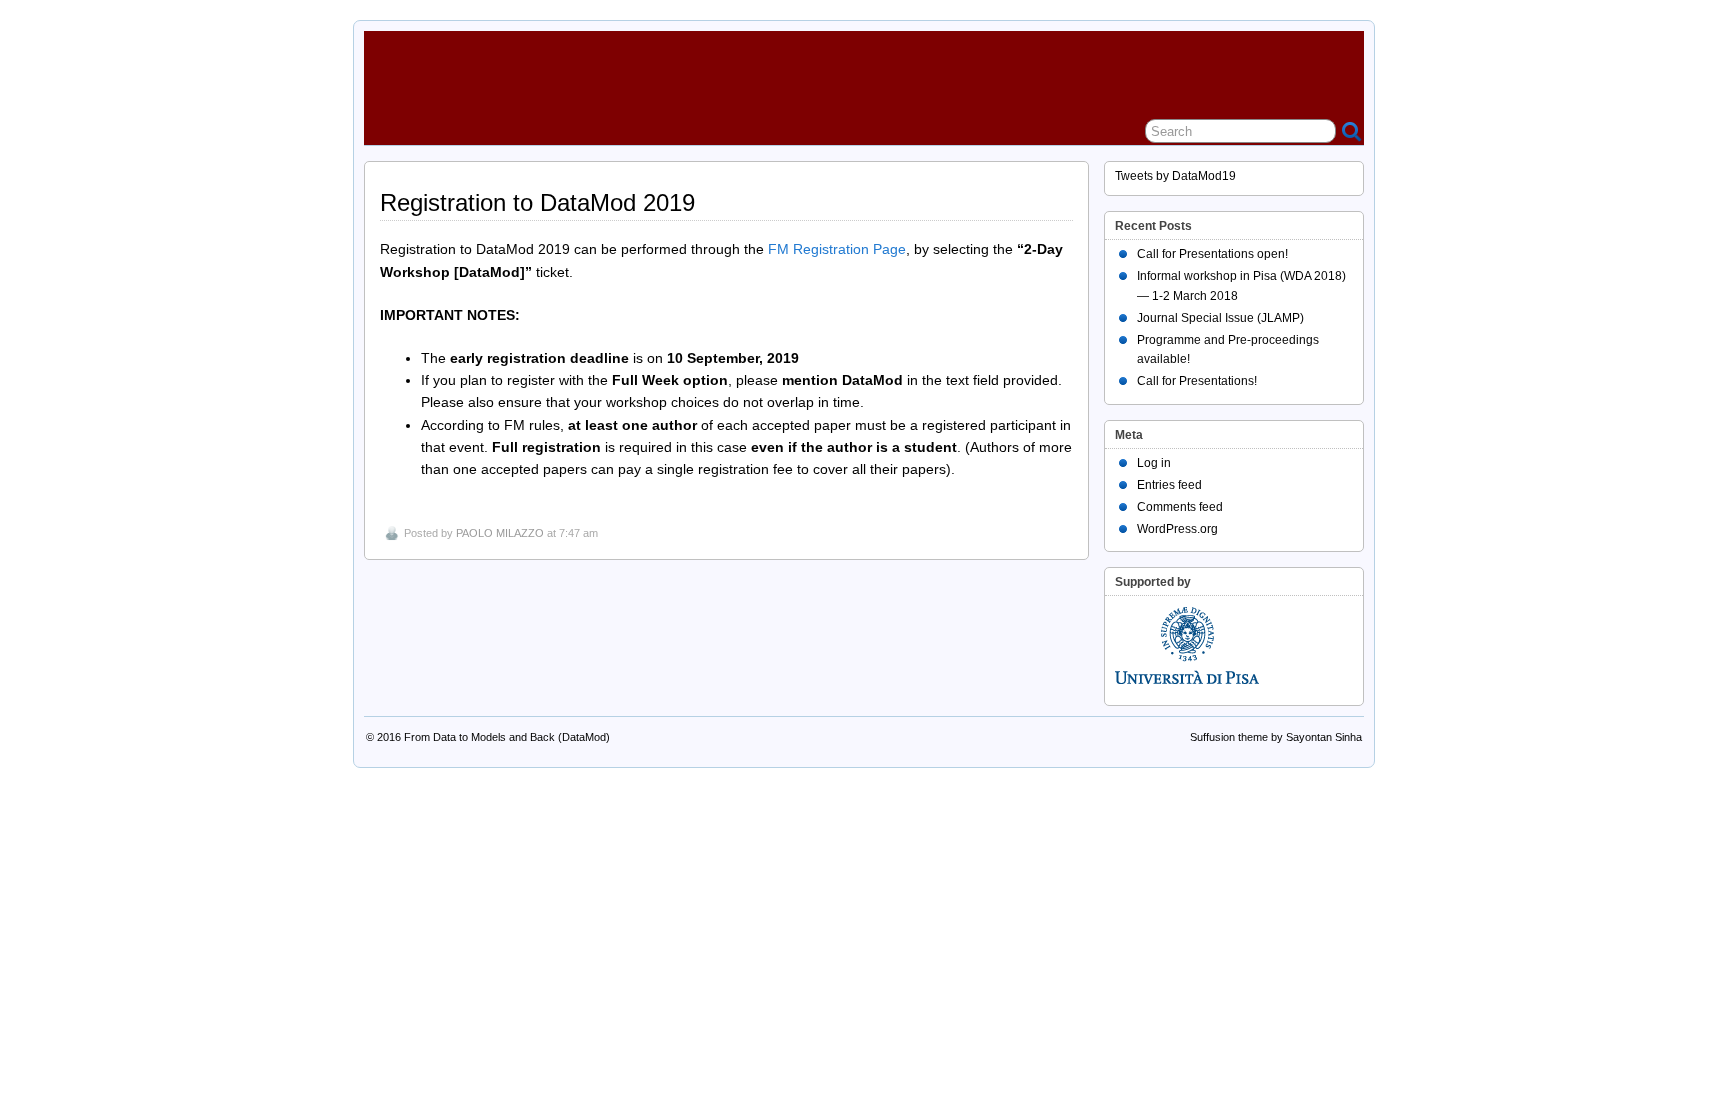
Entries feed (1169, 485)
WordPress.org (1177, 529)
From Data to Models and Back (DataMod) (507, 737)
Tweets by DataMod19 (1175, 176)
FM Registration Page (837, 249)
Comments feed (1180, 507)
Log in (1154, 463)
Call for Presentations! (1197, 381)
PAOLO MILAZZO (500, 533)
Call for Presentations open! (1212, 254)
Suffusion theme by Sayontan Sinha (1276, 737)
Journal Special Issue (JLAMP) (1220, 318)
